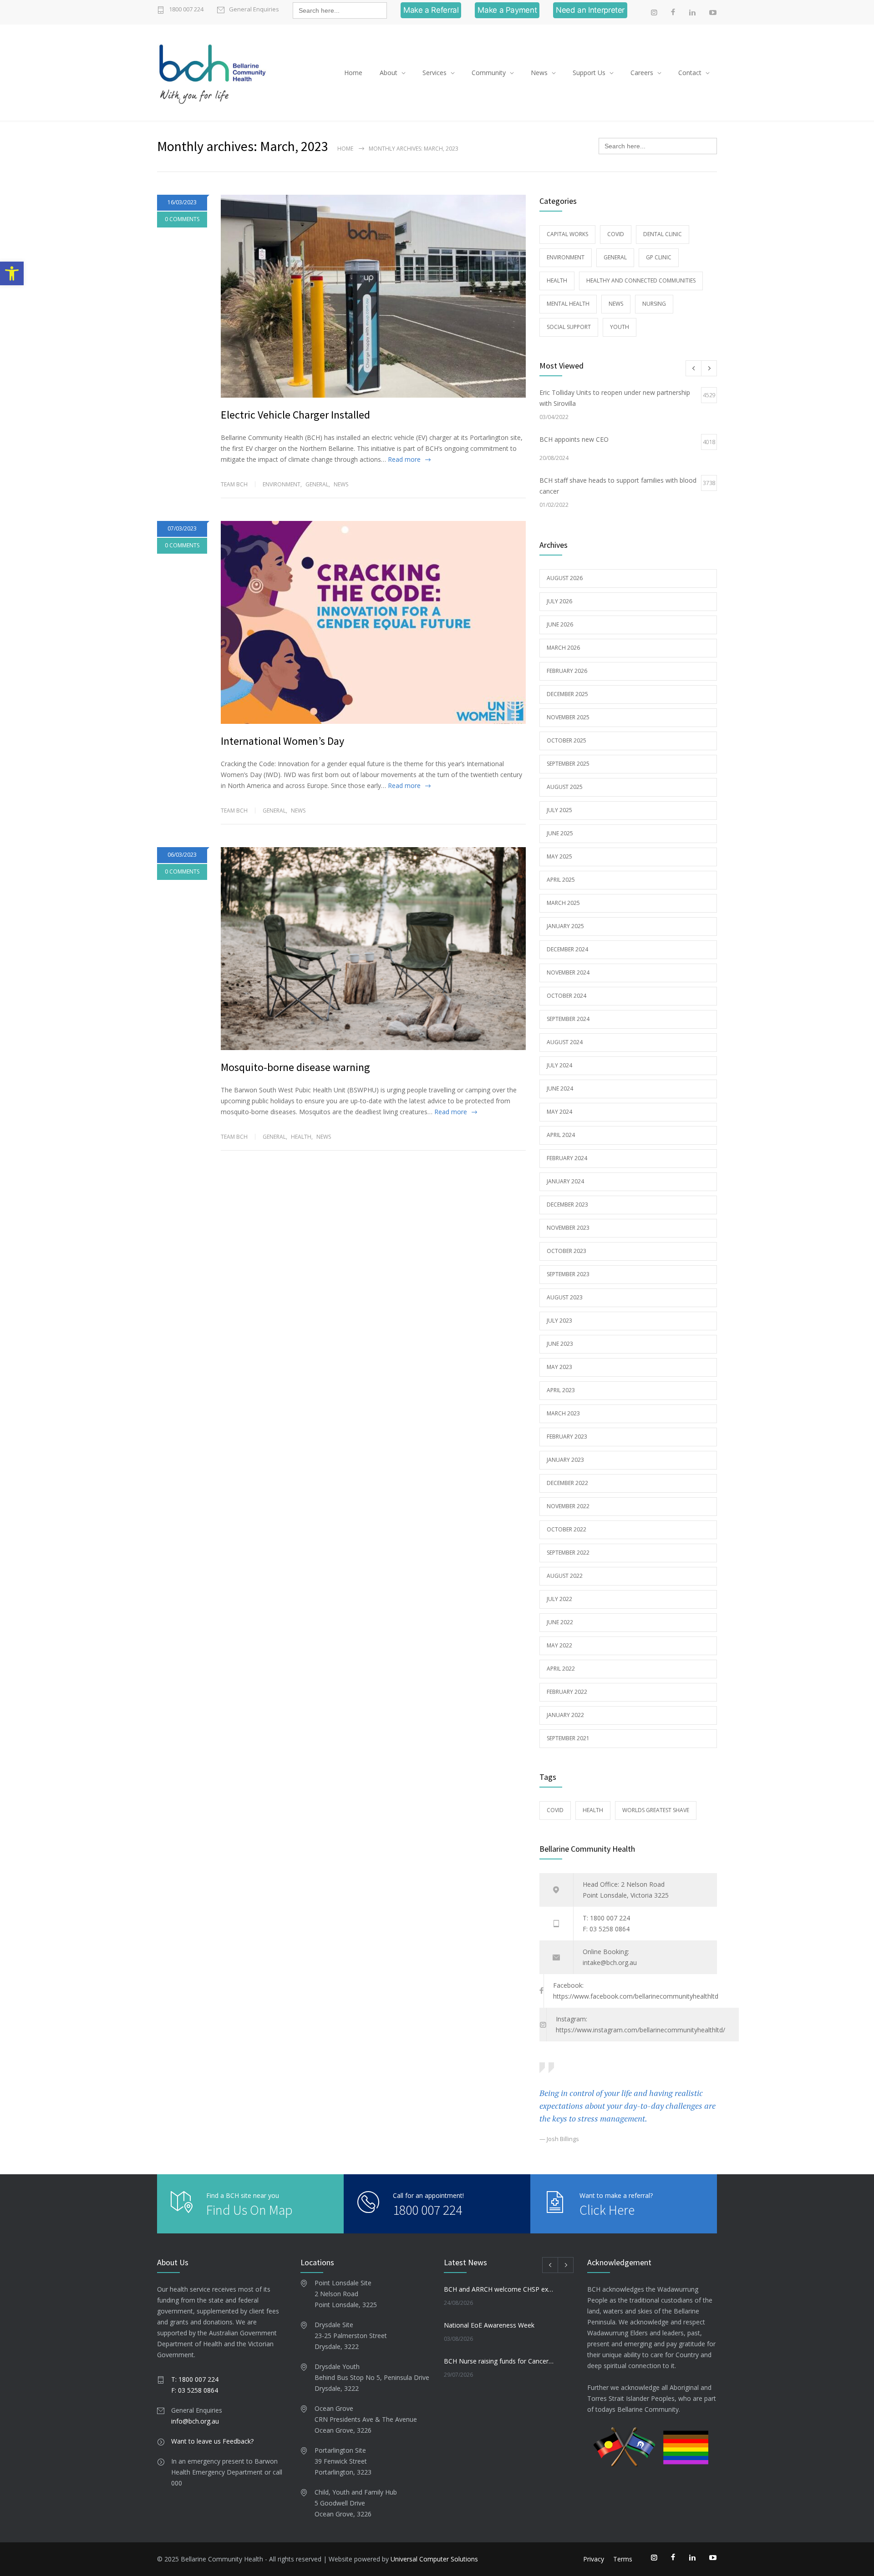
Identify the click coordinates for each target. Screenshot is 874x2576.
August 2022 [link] (565, 1576)
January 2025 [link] (565, 926)
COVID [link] (616, 234)
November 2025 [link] (568, 717)
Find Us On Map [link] (249, 2210)
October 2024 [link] (567, 996)
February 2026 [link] (567, 671)
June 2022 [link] (560, 1622)
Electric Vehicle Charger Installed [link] (295, 415)
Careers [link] (642, 73)
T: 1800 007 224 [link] (606, 1918)
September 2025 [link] (568, 764)
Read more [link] (404, 459)
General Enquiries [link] (254, 9)
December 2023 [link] (567, 1205)
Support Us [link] (589, 73)
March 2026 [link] (563, 648)
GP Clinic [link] (659, 257)
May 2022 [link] (559, 1645)
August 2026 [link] (565, 578)
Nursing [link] (654, 304)
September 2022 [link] (568, 1553)
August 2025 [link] (565, 787)
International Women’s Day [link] (282, 741)
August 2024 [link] (565, 1042)
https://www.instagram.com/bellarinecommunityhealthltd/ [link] (640, 2030)
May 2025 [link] (559, 856)
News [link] (539, 73)
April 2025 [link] (561, 880)
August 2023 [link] (565, 1297)
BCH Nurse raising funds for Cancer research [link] (499, 2361)
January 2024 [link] (565, 1181)
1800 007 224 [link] (186, 9)
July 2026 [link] (559, 601)
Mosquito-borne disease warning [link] (295, 1067)
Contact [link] (690, 73)
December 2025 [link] (567, 694)
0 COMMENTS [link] (182, 219)
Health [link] (301, 1137)
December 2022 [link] (567, 1483)
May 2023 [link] (559, 1367)
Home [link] (353, 73)
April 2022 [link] (561, 1669)
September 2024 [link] (568, 1019)
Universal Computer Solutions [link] (434, 2559)
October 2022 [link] (567, 1529)
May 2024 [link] (559, 1112)
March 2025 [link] (563, 903)
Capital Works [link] (567, 234)
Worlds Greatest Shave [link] (656, 1810)
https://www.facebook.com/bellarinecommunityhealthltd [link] (636, 1996)
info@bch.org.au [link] (195, 2421)
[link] (12, 273)
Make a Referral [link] (431, 10)
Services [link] (434, 73)
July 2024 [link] (559, 1065)
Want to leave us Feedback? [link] (212, 2441)
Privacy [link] (594, 2559)
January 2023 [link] (565, 1460)
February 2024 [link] (567, 1158)
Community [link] (489, 73)
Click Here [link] (607, 2210)
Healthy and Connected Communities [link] (641, 280)
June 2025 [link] (560, 833)
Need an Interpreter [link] (590, 10)
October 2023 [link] (567, 1251)
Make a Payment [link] (507, 10)
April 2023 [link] (561, 1390)
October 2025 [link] (567, 740)
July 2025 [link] (559, 810)
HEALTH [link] (593, 1810)
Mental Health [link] (568, 304)
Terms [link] (623, 2559)
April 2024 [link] (561, 1135)
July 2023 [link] (559, 1321)
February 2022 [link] (567, 1692)
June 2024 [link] (560, 1088)
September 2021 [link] (568, 1738)
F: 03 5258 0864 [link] (606, 1929)
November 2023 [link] (568, 1228)
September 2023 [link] (568, 1274)
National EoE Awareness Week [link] (489, 2325)
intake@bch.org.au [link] (610, 1962)
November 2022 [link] (568, 1506)
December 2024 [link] (567, 949)
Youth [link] (620, 327)
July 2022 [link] (559, 1599)
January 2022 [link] (565, 1715)
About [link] (389, 73)
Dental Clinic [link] (663, 234)
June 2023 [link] (560, 1344)
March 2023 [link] (563, 1413)
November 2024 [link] (568, 972)
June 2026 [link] (560, 624)
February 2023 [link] (567, 1437)
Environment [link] (282, 484)
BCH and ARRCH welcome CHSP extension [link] (499, 2289)
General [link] (317, 484)
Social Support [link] (569, 327)
